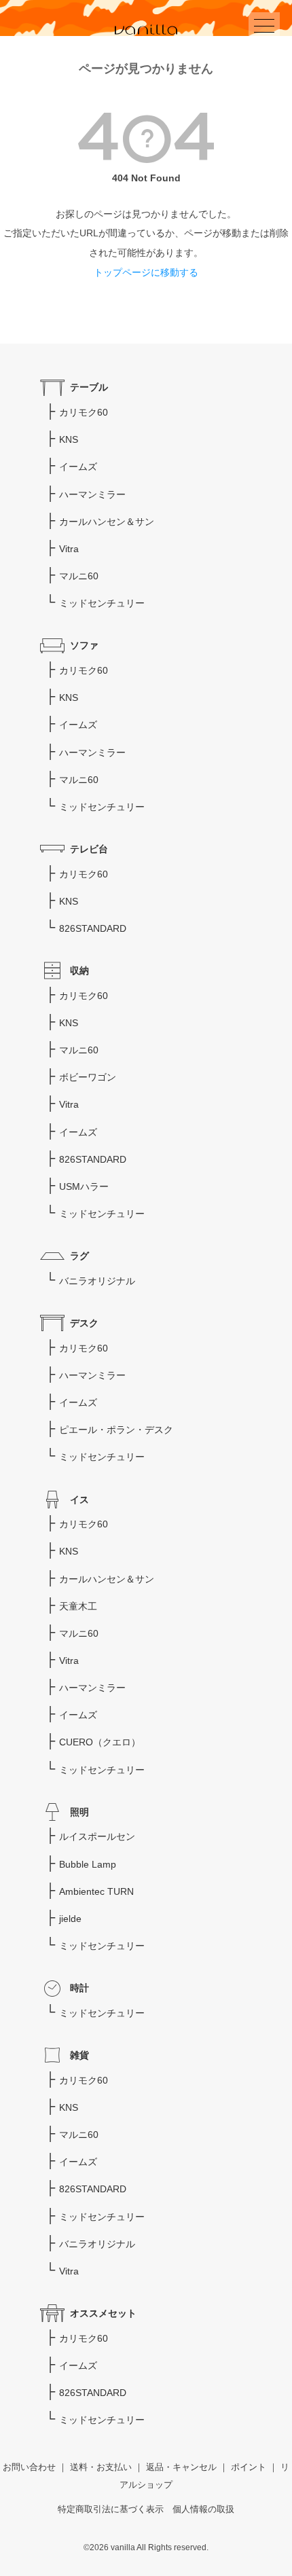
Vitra (69, 549)
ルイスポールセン (97, 1836)
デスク (84, 1323)
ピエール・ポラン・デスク (116, 1430)
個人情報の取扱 (203, 2509)
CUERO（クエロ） (100, 1742)
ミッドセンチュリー (102, 603)
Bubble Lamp (88, 1864)
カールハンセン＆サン (107, 522)
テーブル (89, 387)
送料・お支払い (101, 2467)
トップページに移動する (146, 272)
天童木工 (78, 1606)
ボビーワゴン (88, 1077)
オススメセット (103, 2313)
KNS (69, 439)
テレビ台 (89, 849)
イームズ (78, 467)
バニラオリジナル (97, 1281)
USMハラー (84, 1186)
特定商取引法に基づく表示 (111, 2509)
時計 (79, 1988)
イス (79, 1500)
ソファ (84, 645)
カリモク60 (84, 412)
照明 (79, 1812)
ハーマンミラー (92, 494)
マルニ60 (79, 576)
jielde (70, 1919)
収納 (79, 970)
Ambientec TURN (96, 1891)
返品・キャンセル (181, 2467)
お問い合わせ (29, 2467)
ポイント (249, 2467)
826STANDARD (93, 928)
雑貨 (79, 2055)
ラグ (79, 1256)
